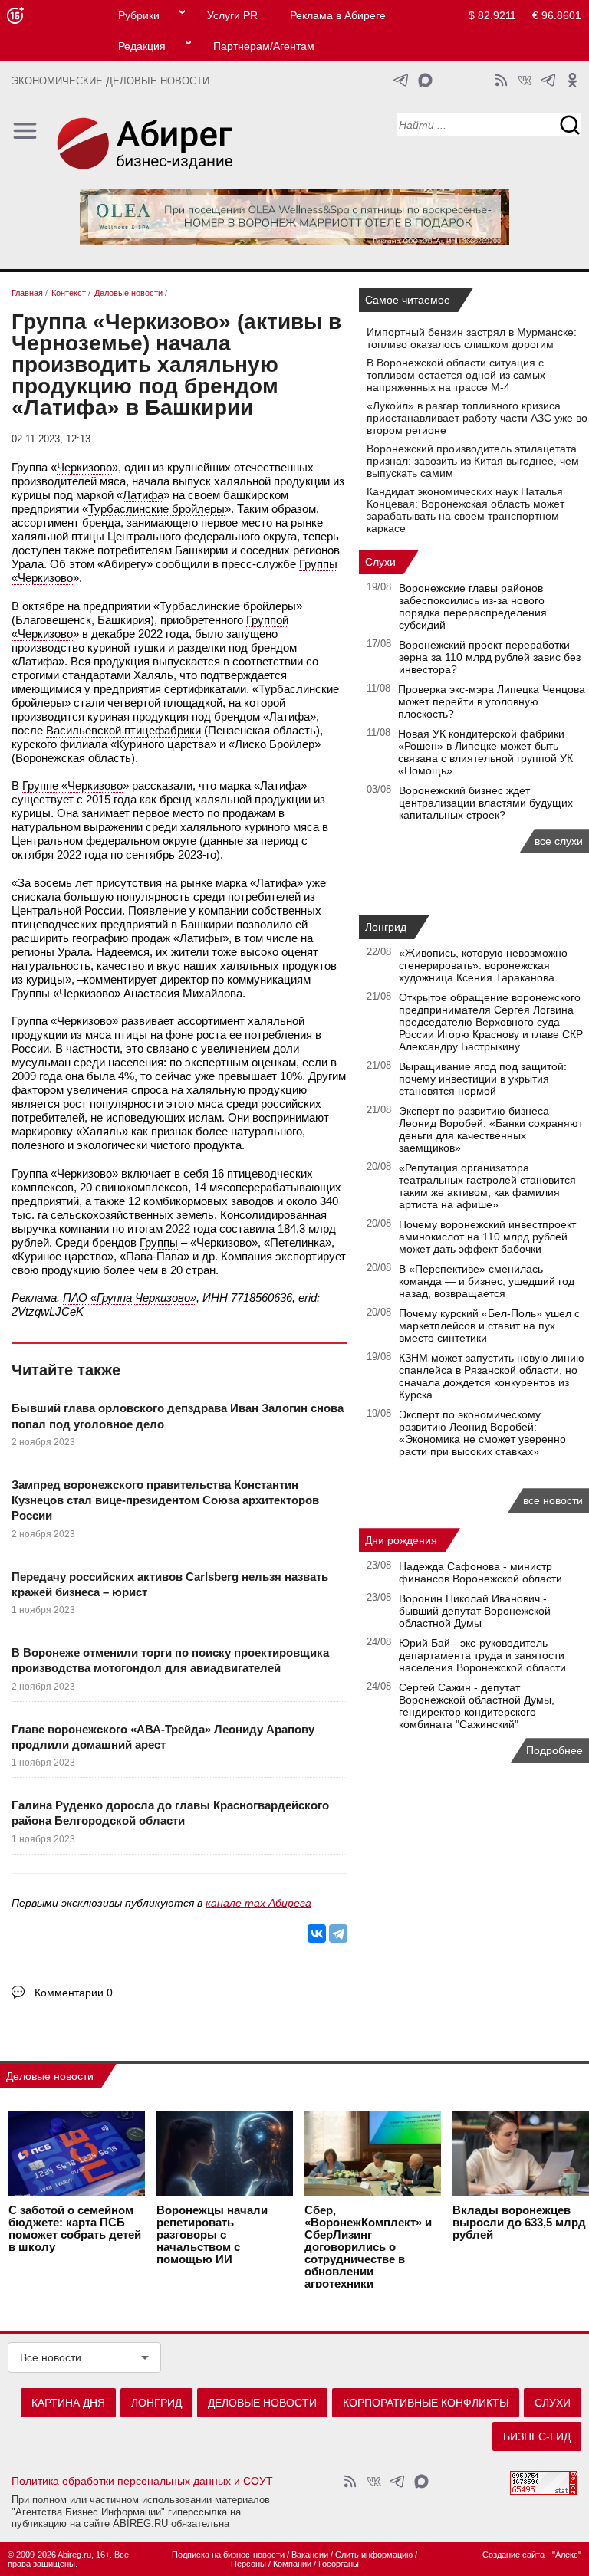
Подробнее (554, 1750)
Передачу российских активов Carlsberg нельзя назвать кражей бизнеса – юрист (170, 1584)
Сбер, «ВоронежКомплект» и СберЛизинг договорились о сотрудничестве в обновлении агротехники (368, 2247)
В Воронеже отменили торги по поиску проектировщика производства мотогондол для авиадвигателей (170, 1660)
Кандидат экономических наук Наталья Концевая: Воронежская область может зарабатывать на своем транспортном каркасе (466, 510)
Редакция (142, 46)
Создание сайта (513, 2555)
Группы (159, 1242)
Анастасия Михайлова (183, 993)
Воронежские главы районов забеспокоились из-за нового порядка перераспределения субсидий (473, 606)
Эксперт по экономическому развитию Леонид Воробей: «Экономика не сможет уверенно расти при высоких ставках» (482, 1433)
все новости (553, 1500)
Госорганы (339, 2564)
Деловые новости (50, 2076)
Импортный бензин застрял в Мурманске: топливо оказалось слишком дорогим (472, 338)
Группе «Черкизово (72, 785)
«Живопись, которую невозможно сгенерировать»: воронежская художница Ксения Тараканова (483, 965)
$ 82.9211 (492, 15)
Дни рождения (401, 1540)
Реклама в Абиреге (338, 15)
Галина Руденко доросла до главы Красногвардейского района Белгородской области (170, 1813)
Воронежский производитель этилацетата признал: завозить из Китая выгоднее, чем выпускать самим (473, 461)
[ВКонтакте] (317, 1934)
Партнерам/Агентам (264, 46)
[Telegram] (338, 1934)
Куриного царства (163, 744)
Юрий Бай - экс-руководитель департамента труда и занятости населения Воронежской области (482, 1655)
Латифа (143, 495)
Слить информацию (374, 2555)
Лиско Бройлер (275, 744)
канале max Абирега (258, 1903)
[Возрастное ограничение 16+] (15, 16)
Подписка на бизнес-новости (228, 2555)
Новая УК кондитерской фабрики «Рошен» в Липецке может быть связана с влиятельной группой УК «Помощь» (485, 752)
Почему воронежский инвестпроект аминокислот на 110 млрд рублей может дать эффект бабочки (487, 1237)
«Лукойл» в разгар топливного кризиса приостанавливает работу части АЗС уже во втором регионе (477, 418)
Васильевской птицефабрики (123, 730)
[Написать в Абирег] (425, 80)
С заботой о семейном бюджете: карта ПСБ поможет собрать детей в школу (75, 2229)
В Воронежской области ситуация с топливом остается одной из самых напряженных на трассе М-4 (456, 375)
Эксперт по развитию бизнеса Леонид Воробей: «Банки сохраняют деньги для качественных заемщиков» (491, 1129)
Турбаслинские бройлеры (156, 509)
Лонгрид (386, 927)
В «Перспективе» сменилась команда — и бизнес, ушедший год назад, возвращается (487, 1281)
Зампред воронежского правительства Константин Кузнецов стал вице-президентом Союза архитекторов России (165, 1500)
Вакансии (310, 2555)
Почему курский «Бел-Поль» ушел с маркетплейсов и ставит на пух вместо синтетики (489, 1326)
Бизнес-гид (537, 2436)
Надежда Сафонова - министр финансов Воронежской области (480, 1572)
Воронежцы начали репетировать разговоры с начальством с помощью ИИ (212, 2235)
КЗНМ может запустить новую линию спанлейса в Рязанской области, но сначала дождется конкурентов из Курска (492, 1376)
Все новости (51, 2357)
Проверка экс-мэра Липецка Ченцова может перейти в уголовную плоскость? (492, 701)
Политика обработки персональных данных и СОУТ (142, 2481)
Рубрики (139, 15)
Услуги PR (232, 15)
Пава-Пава (155, 1256)
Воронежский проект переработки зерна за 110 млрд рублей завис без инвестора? (490, 657)
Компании (292, 2564)
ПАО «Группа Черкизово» (130, 1298)
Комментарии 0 (74, 1993)
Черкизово (84, 467)
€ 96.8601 (557, 15)
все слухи (559, 841)
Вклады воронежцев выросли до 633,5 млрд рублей (519, 2223)
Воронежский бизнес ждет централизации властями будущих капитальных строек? (486, 803)
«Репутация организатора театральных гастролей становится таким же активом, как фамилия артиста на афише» (487, 1186)
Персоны (248, 2564)
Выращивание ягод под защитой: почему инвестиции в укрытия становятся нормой (483, 1079)
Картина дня (68, 2403)
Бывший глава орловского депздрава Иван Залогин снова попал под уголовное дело (178, 1416)
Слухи (380, 562)
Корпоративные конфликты (426, 2403)
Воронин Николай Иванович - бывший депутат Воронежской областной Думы (475, 1611)
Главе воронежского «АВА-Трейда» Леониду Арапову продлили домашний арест (163, 1737)
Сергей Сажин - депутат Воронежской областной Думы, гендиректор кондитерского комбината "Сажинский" (477, 1706)
